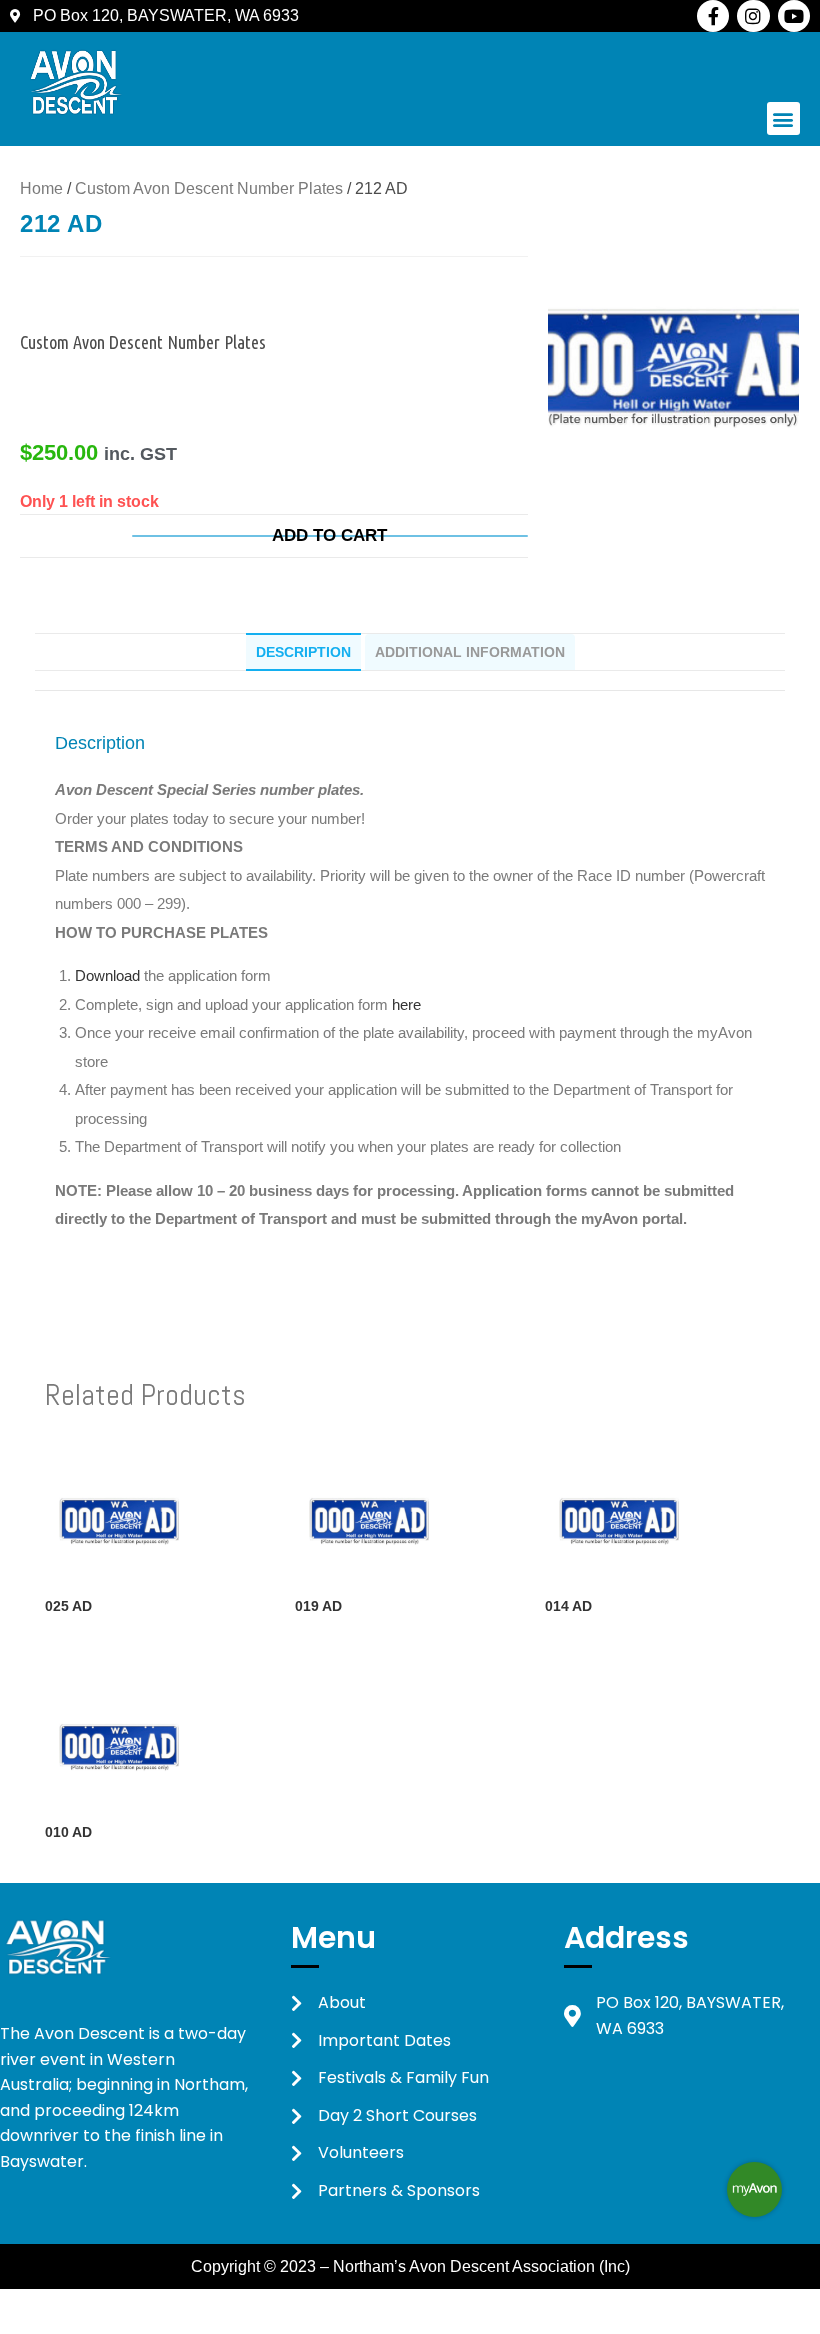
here (406, 1004)
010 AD (68, 1832)
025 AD (68, 1606)
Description (303, 652)
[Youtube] (794, 16)
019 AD (318, 1606)
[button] (783, 118)
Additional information (470, 652)
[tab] (303, 652)
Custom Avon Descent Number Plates (209, 188)
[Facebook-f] (713, 16)
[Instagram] (753, 16)
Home (41, 188)
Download (109, 975)
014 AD (568, 1606)
